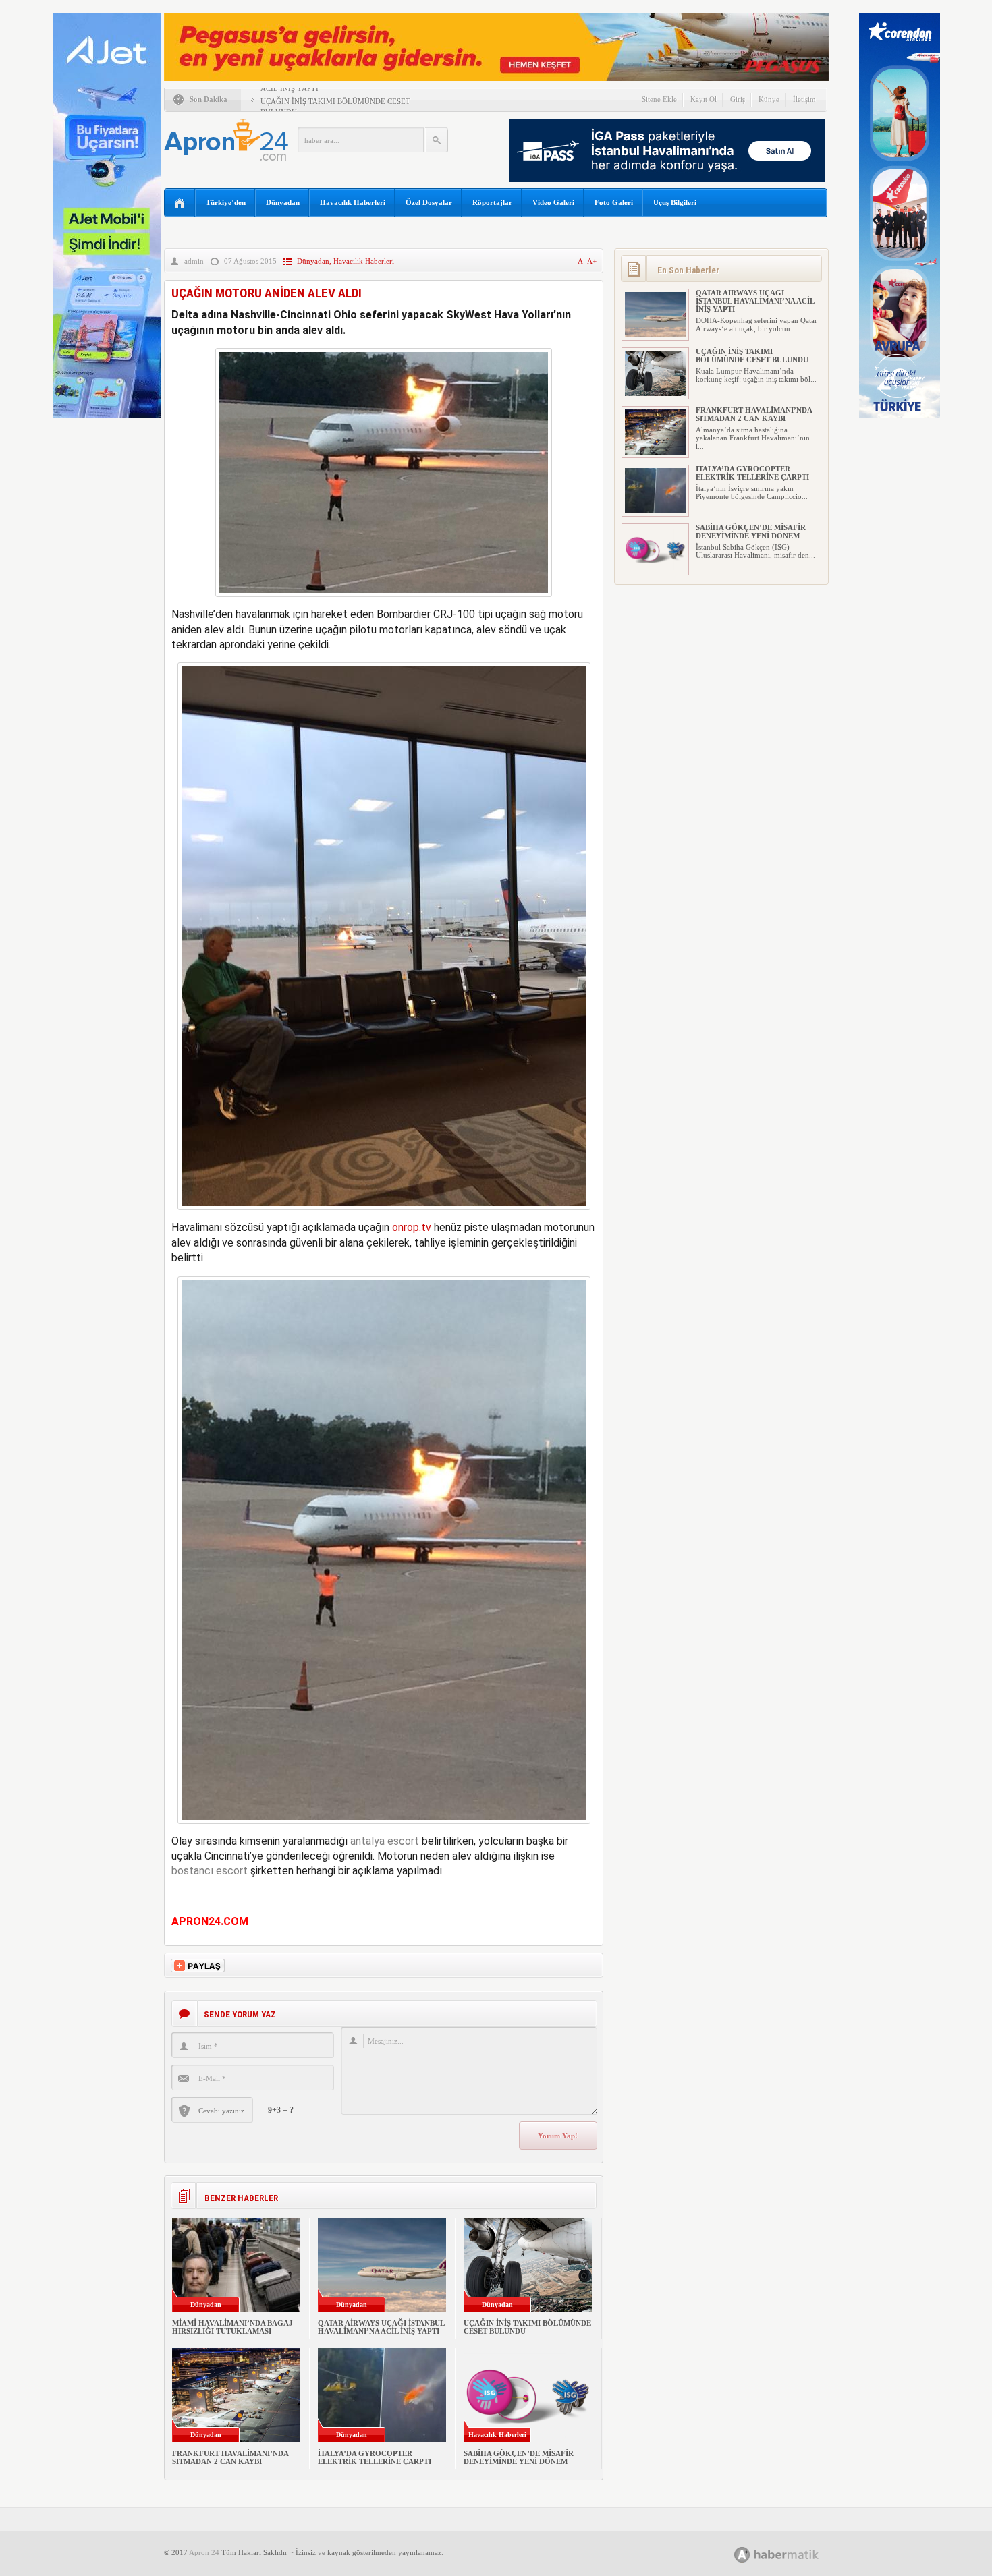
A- (582, 261)
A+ (592, 261)
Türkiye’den (226, 202)
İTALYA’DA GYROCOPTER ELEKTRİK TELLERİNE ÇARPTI (375, 2457)
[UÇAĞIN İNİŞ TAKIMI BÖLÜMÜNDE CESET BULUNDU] (655, 393)
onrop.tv (412, 1227)
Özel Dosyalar (429, 202)
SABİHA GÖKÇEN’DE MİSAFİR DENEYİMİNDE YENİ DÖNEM (519, 2457)
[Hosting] (742, 2555)
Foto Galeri (614, 202)
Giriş (738, 99)
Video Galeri (553, 202)
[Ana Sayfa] (180, 203)
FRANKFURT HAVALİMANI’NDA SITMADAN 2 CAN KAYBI (230, 2457)
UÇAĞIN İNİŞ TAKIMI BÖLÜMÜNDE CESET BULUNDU (752, 355)
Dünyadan (283, 202)
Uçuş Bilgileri (675, 202)
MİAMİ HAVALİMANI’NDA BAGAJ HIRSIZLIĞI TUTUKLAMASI (232, 2327)
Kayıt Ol (704, 99)
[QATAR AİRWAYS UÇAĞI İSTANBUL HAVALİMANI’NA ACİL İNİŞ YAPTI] (655, 335)
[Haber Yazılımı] (791, 2554)
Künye (769, 99)
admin (194, 261)
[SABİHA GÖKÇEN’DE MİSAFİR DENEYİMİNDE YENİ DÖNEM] (655, 569)
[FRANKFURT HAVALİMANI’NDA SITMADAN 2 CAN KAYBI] (655, 452)
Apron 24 (204, 2552)
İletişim (804, 99)
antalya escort (385, 1841)
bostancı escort (210, 1871)
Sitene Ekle (659, 99)
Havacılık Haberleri (353, 202)
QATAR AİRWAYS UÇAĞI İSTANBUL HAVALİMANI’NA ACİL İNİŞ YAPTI (381, 2327)
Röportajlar (492, 202)
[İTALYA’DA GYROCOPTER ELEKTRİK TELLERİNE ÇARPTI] (655, 511)
